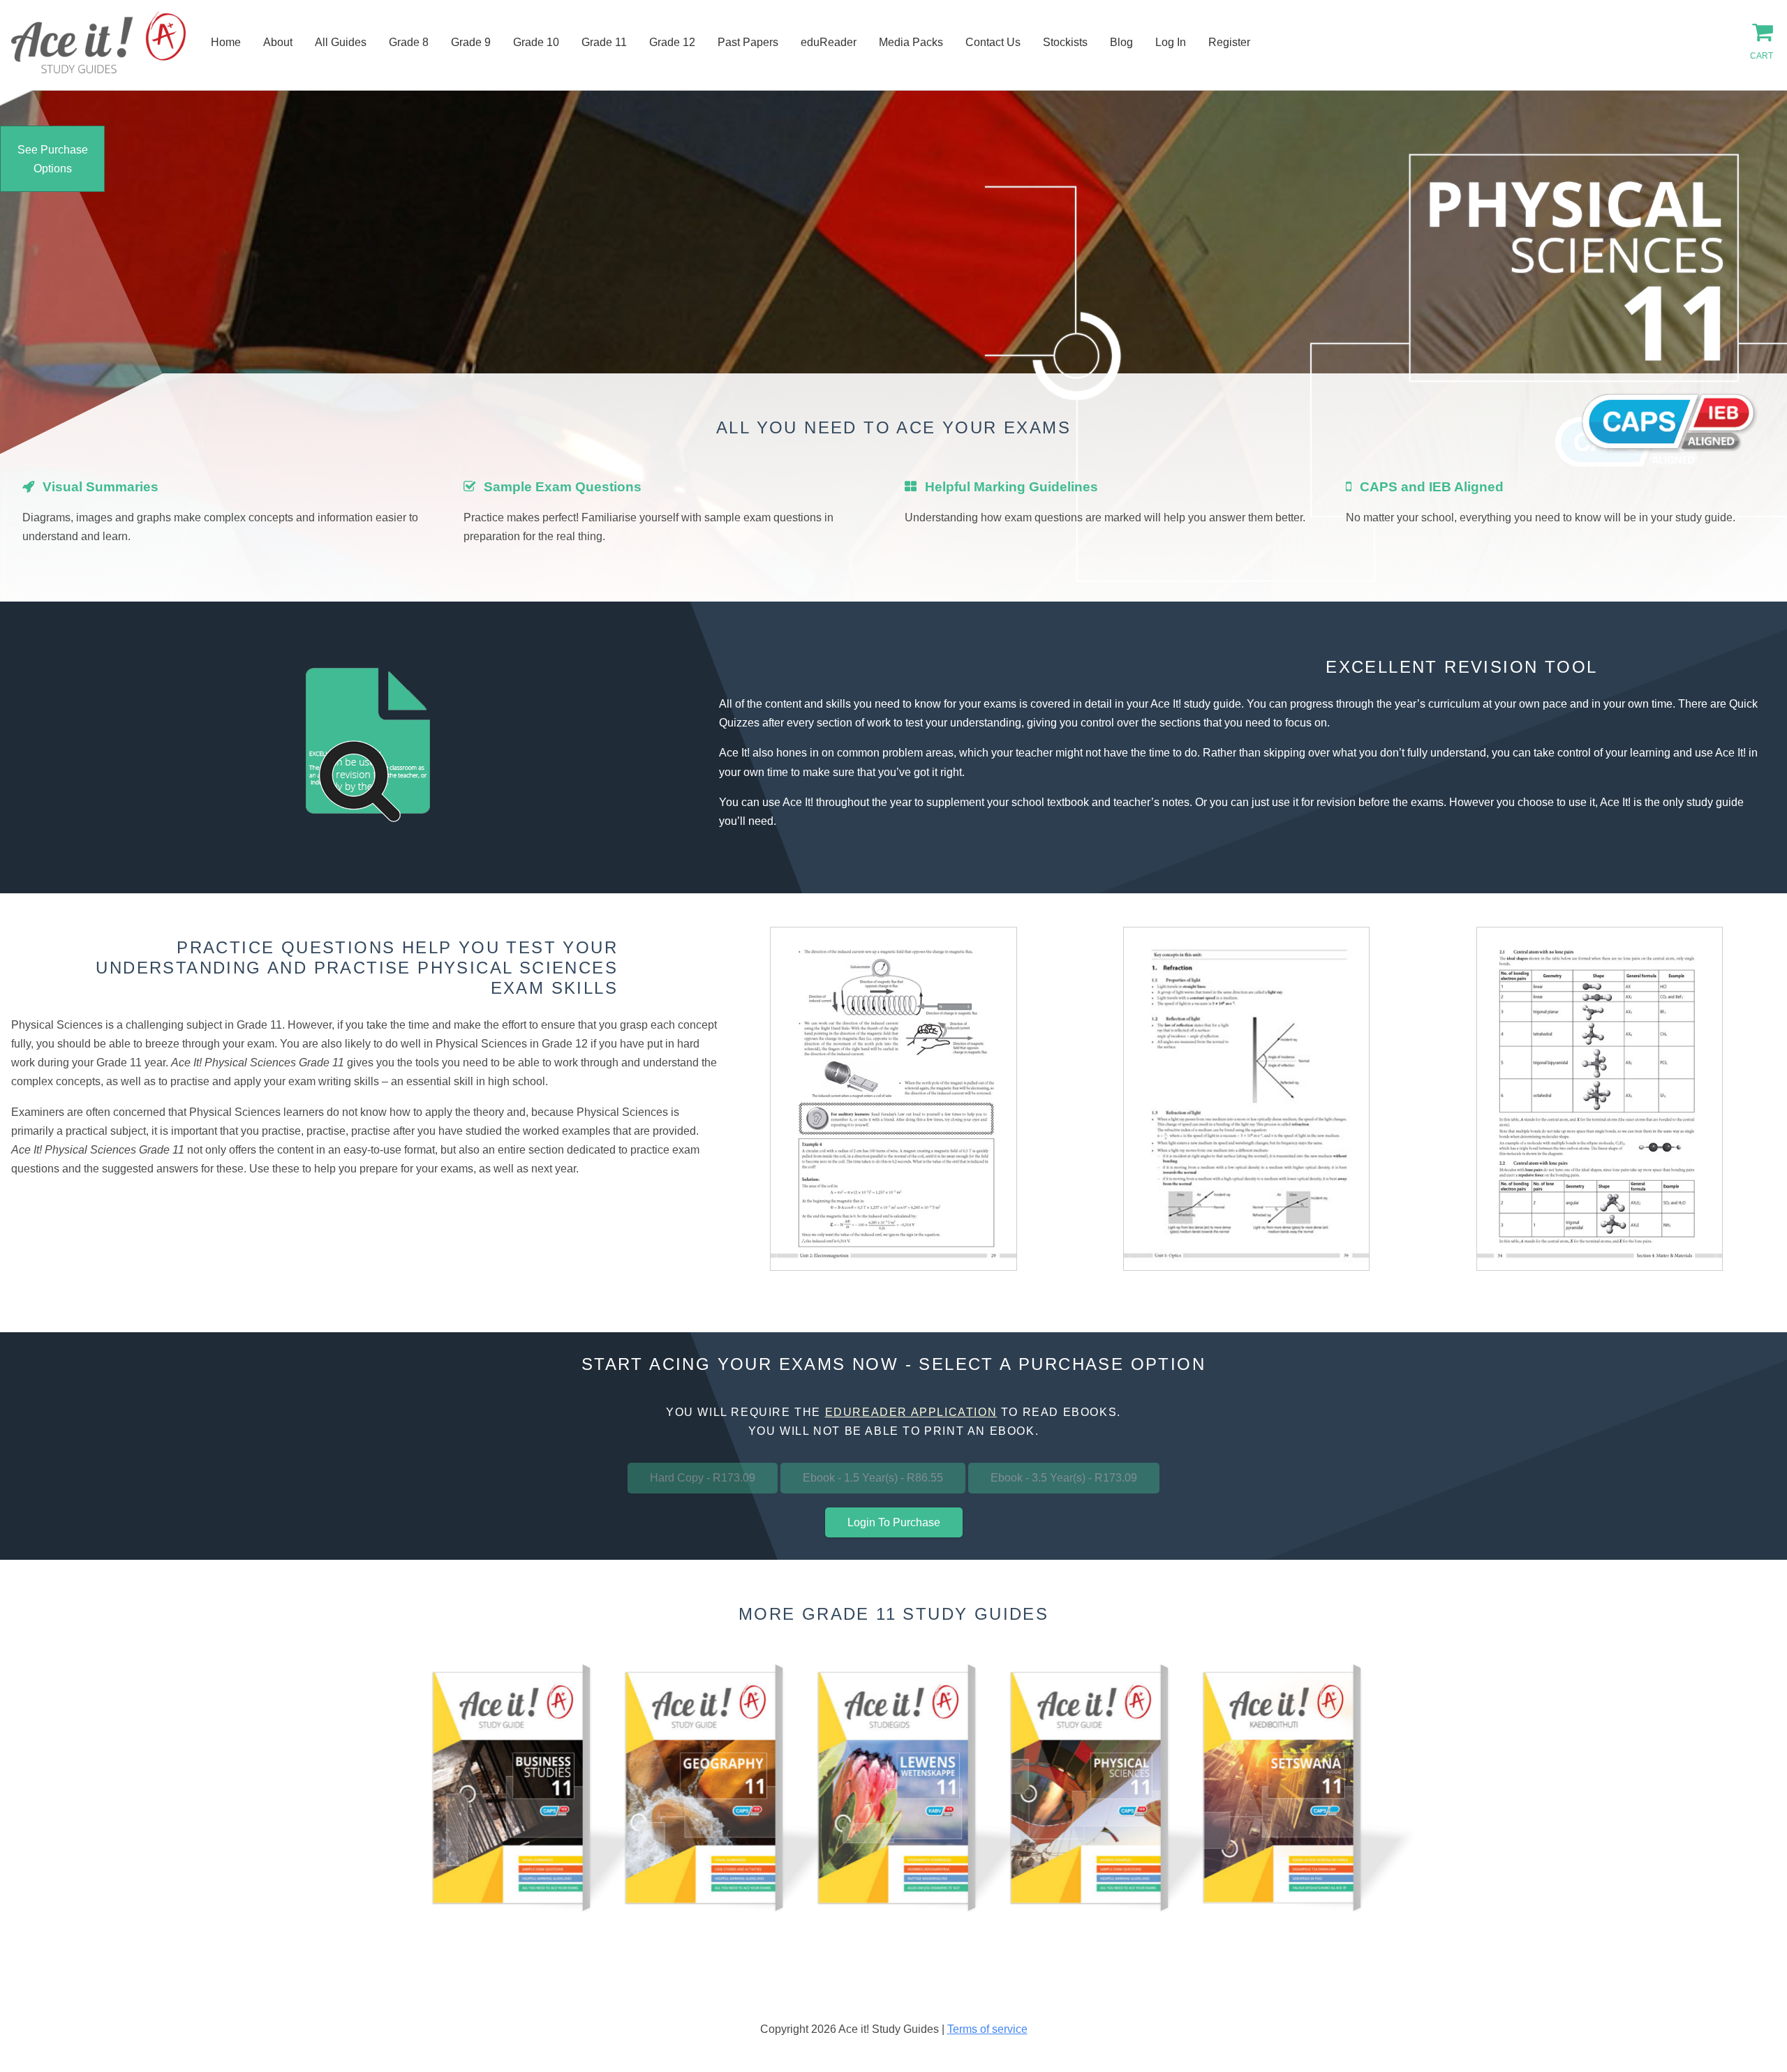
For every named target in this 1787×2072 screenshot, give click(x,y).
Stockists (1065, 42)
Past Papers (748, 42)
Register (1229, 42)
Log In (1171, 42)
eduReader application (911, 1412)
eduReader (829, 42)
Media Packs (911, 42)
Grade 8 (409, 42)
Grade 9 (471, 42)
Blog (1121, 42)
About (278, 42)
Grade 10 (536, 42)
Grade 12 (672, 42)
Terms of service (987, 2029)
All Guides (341, 42)
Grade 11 (604, 42)
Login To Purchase (894, 1522)
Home (226, 42)
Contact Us (993, 42)
